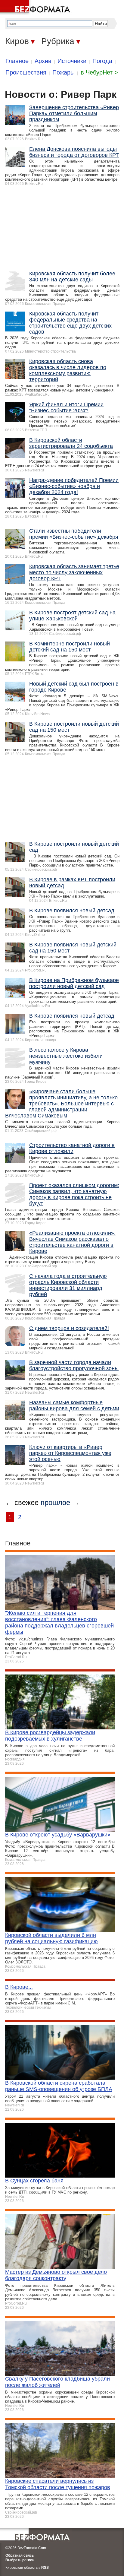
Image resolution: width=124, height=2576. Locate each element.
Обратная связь (20, 2555)
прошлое (55, 1502)
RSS (45, 2568)
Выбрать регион (20, 2560)
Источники (72, 61)
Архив (43, 61)
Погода (102, 61)
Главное (17, 61)
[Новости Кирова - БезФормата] (36, 8)
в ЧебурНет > (99, 72)
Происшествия (26, 72)
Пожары (64, 72)
